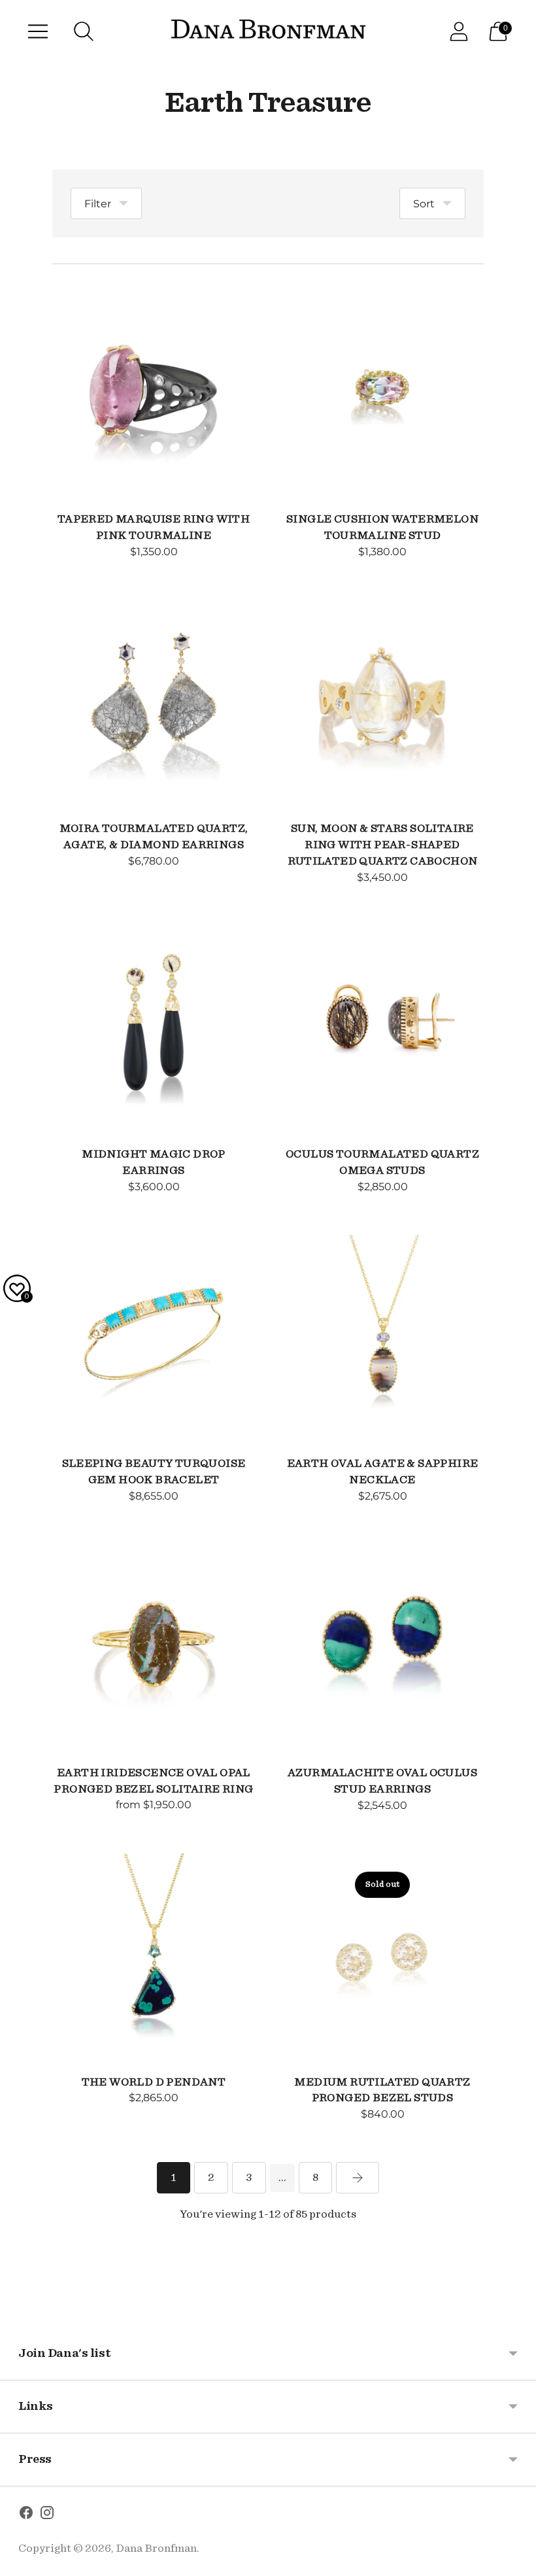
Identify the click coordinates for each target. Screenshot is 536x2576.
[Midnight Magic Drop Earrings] (154, 1027)
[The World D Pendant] (154, 1955)
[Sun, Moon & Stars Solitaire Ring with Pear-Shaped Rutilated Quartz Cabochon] (382, 701)
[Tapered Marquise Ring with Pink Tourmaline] (154, 392)
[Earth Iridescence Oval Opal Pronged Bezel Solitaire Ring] (154, 1645)
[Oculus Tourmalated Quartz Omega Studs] (382, 1027)
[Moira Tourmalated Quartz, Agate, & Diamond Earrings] (154, 701)
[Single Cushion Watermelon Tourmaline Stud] (382, 392)
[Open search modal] (84, 31)
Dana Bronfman (156, 2548)
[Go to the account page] (459, 31)
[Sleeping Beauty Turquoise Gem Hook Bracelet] (154, 1336)
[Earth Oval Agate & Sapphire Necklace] (382, 1336)
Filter (98, 204)
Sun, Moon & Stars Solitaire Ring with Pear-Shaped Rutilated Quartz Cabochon (383, 845)
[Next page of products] (358, 2178)
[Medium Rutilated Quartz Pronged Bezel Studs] (382, 1955)
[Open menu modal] (38, 31)
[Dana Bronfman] (268, 32)
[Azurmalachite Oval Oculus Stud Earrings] (382, 1645)
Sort (424, 204)
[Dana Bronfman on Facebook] (26, 2515)
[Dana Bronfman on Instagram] (47, 2515)
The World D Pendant (154, 2082)
